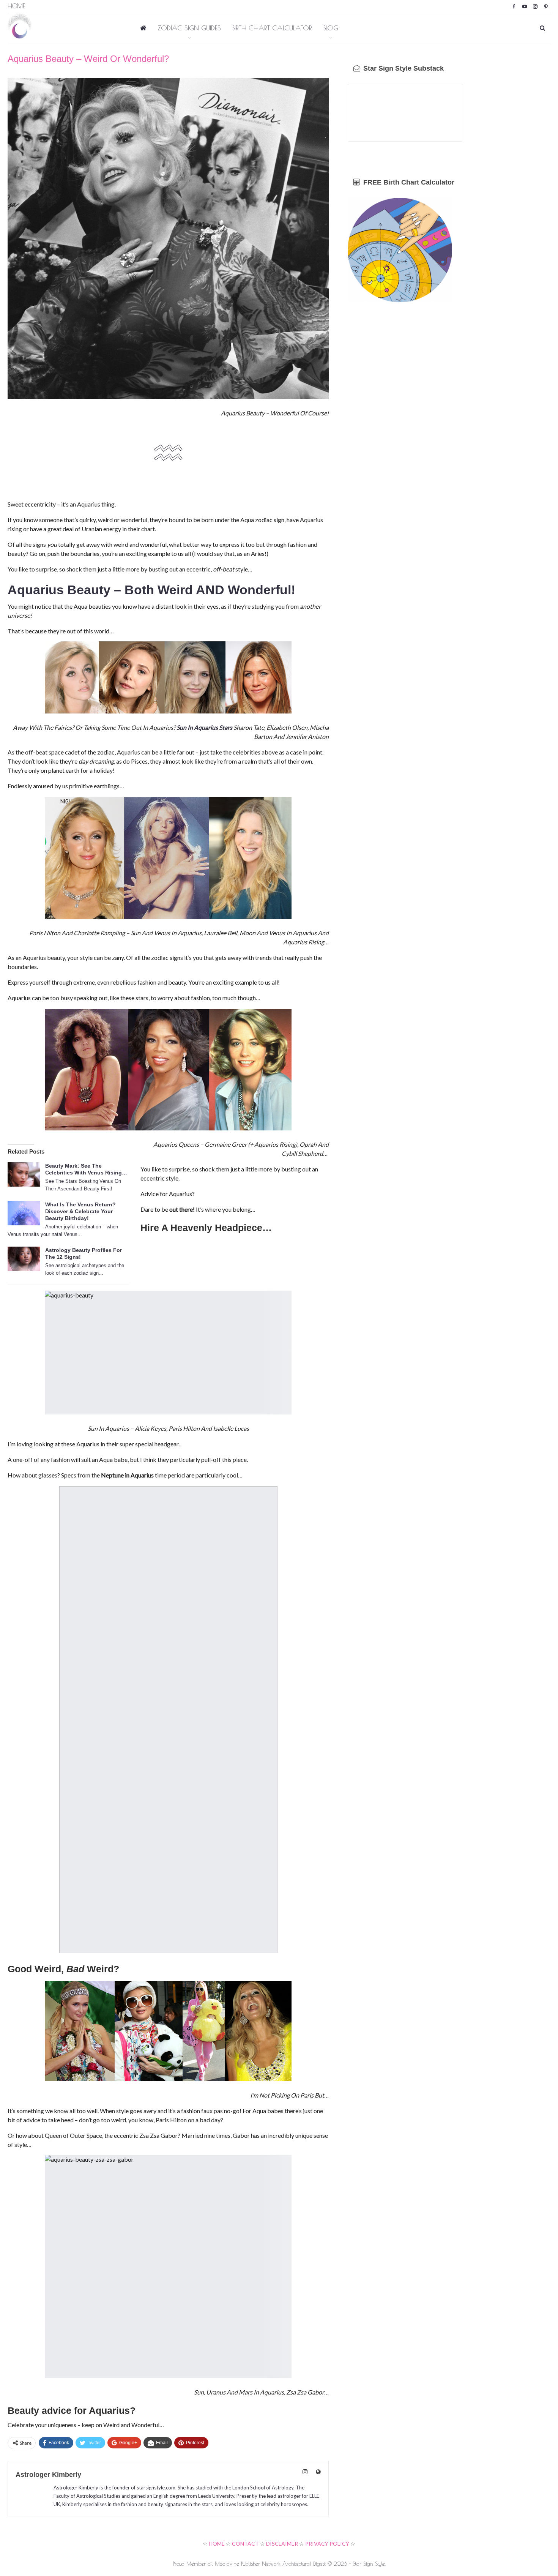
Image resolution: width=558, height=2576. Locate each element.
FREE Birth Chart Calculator (408, 182)
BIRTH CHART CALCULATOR (272, 28)
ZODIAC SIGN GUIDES (189, 28)
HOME (217, 2544)
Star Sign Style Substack (403, 68)
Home (16, 6)
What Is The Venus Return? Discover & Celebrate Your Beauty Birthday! (80, 1211)
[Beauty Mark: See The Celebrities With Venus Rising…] (24, 1174)
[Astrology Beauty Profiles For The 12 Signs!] (24, 1259)
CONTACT (245, 2544)
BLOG (331, 28)
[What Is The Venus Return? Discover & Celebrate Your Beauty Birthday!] (24, 1213)
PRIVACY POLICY (327, 2544)
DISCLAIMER (282, 2544)
